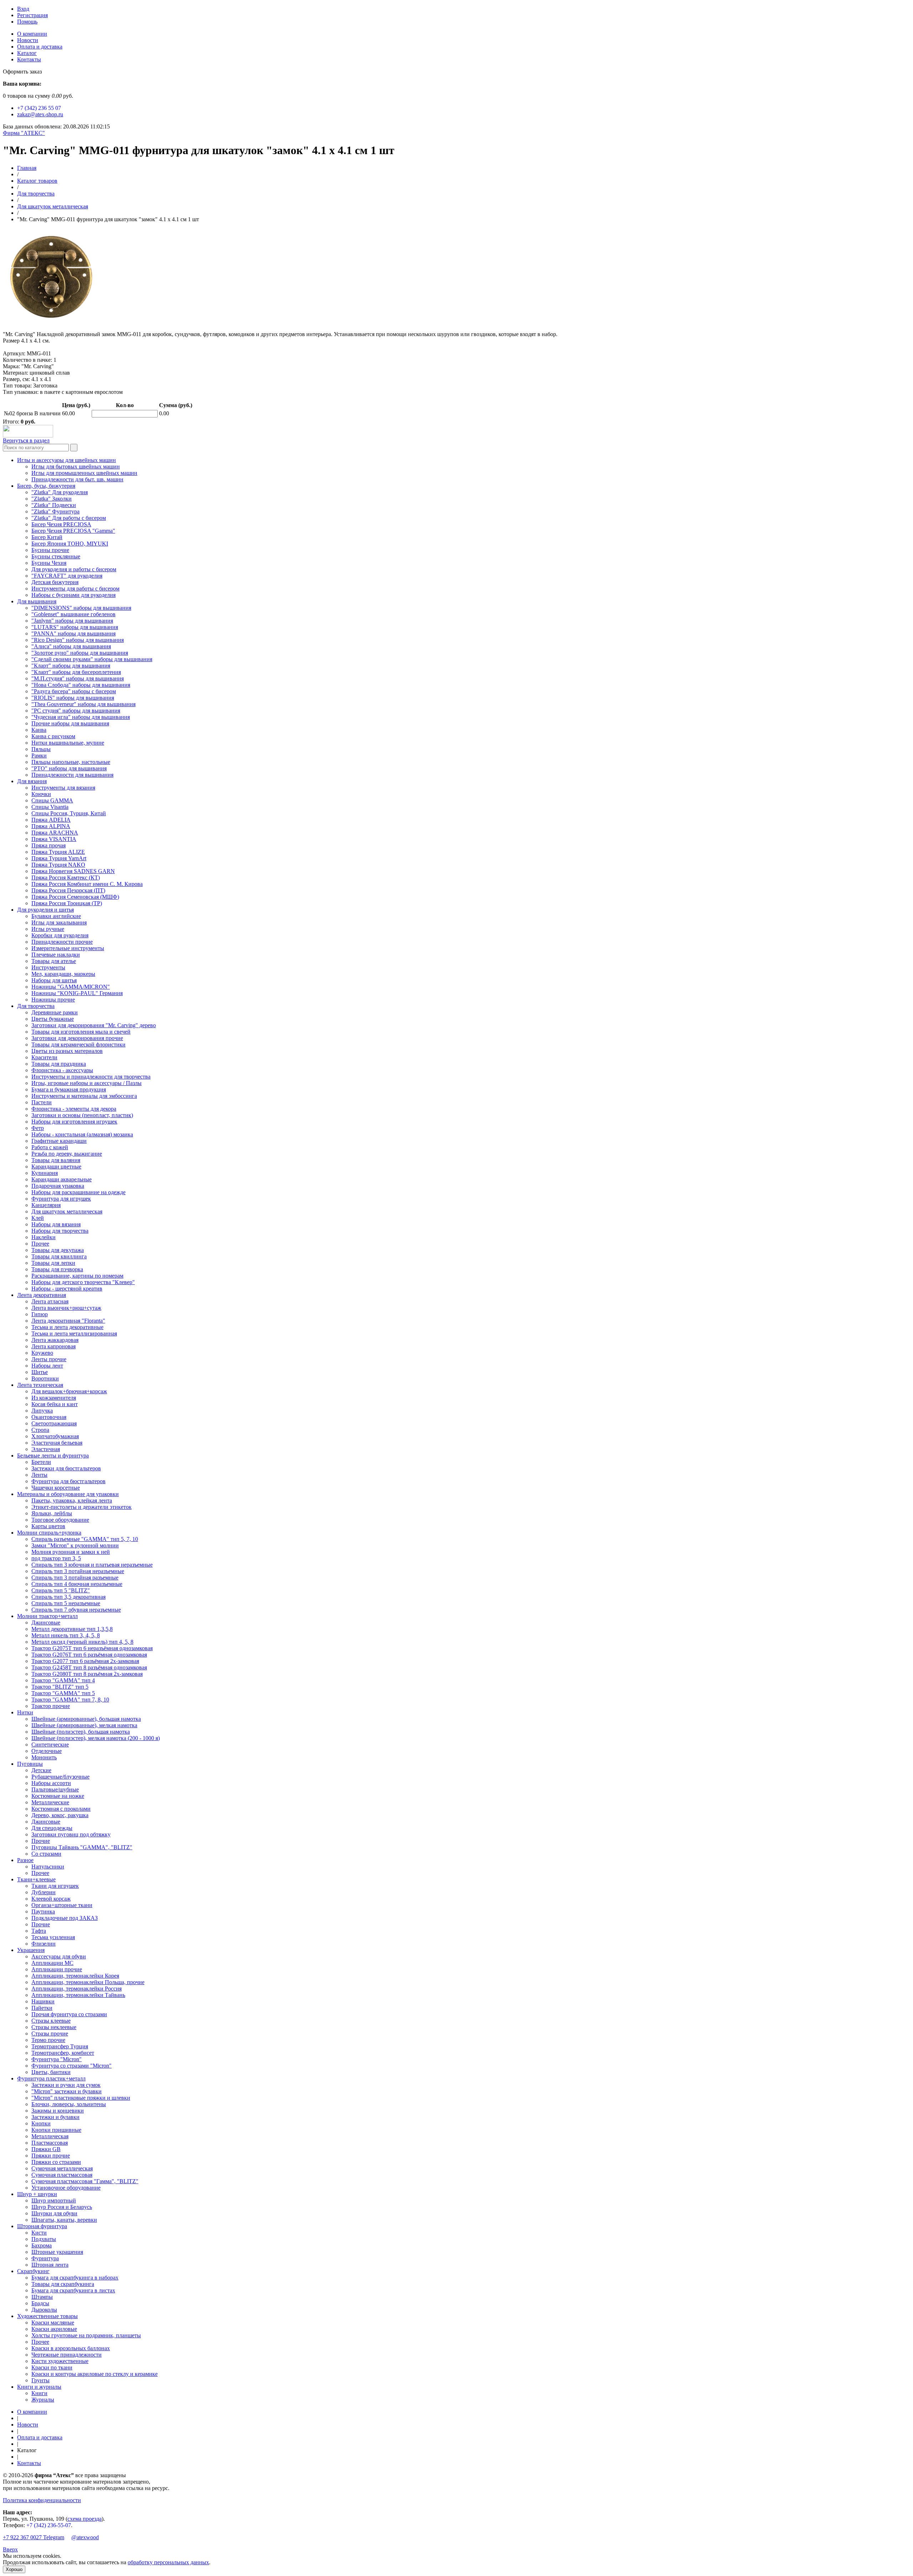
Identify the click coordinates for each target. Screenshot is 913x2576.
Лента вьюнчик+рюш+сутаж (66, 1308)
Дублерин (44, 1892)
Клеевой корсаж (51, 1899)
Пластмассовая (50, 2143)
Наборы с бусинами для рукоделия (73, 595)
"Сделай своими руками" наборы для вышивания (92, 659)
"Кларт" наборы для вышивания (71, 666)
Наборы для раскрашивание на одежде (78, 1192)
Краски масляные (53, 2323)
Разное (25, 1860)
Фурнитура (45, 2258)
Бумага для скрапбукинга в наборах (75, 2278)
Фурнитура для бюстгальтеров (68, 1481)
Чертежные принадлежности (67, 2355)
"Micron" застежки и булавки (67, 2091)
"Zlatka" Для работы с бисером (69, 518)
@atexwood (85, 2537)
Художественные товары (47, 2316)
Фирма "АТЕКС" (24, 133)
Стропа (40, 1430)
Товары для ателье (54, 961)
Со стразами (46, 1854)
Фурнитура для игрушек (61, 1199)
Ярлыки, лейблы (52, 1513)
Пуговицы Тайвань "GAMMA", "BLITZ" (82, 1847)
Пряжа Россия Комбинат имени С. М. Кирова (87, 884)
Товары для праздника (59, 1064)
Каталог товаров (37, 181)
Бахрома (42, 2245)
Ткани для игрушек (55, 1886)
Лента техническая (40, 1385)
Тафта (39, 1931)
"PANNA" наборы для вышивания (73, 633)
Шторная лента (50, 2265)
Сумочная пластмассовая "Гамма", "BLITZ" (85, 2181)
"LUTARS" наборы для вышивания (75, 627)
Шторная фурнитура (42, 2226)
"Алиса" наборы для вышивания (71, 646)
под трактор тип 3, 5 (56, 1558)
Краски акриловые (54, 2329)
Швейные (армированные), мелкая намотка (84, 1725)
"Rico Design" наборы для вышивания (78, 640)
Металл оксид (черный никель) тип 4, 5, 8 (82, 1642)
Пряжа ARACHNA (55, 833)
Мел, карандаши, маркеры (63, 974)
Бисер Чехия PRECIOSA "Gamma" (73, 531)
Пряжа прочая (49, 845)
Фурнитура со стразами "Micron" (72, 2066)
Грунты (40, 2380)
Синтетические (50, 1745)
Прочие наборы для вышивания (70, 723)
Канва (39, 730)
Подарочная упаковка (58, 1186)
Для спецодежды (52, 1828)
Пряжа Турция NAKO (58, 865)
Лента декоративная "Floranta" (68, 1321)
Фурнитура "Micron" (57, 2059)
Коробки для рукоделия (60, 935)
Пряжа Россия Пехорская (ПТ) (68, 890)
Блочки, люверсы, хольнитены (69, 2104)
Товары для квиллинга (59, 1256)
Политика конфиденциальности (42, 2500)
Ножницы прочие (53, 1000)
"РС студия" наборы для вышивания (76, 711)
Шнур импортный (54, 2200)
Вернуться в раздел (26, 440)
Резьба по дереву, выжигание (67, 1154)
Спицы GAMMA (52, 800)
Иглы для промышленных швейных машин (84, 473)
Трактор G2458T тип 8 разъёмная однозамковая (89, 1667)
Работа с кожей (50, 1147)
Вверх (10, 2549)
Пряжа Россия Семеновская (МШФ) (75, 897)
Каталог (27, 53)
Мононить (44, 1757)
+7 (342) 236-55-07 (49, 2525)
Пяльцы (41, 749)
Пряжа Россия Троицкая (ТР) (67, 903)
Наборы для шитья (54, 980)
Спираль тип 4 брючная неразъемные (77, 1584)
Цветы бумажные (53, 1019)
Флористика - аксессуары (62, 1070)
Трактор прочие (51, 1706)
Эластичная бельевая (57, 1443)
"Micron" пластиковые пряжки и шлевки (81, 2098)
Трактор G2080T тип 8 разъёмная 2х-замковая (87, 1674)
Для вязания (32, 781)
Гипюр (40, 1314)
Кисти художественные (60, 2361)
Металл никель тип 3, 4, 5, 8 (66, 1635)
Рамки (39, 755)
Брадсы (40, 2303)
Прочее (40, 1244)
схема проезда (85, 2519)
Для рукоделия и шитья (45, 910)
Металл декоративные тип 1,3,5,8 (72, 1629)
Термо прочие (48, 2040)
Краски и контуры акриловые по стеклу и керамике (95, 2374)
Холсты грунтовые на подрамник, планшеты (86, 2335)
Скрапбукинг (33, 2271)
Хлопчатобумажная (55, 1436)
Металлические (50, 1802)
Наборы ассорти (51, 1783)
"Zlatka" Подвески (54, 505)
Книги (39, 2393)
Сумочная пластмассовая (62, 2175)
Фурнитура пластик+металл (51, 2078)
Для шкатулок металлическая (53, 206)
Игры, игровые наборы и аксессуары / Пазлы (86, 1083)
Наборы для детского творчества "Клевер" (83, 1282)
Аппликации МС (52, 1963)
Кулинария (45, 1173)
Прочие (41, 1841)
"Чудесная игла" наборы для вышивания (81, 717)
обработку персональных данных (168, 2562)
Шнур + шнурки (37, 2194)
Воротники (45, 1378)
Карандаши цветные (56, 1167)
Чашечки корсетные (56, 1488)
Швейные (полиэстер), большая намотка (81, 1732)
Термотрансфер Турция (60, 2046)
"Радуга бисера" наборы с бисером (74, 691)
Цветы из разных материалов (67, 1051)
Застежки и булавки (55, 2117)
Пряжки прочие (51, 2156)
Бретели (41, 1462)
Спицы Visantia (50, 807)
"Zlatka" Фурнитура (55, 511)
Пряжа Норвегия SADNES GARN (73, 871)
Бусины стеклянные (56, 556)
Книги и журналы (39, 2387)
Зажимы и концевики (58, 2111)
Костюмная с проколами (61, 1809)
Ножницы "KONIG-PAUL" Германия (77, 993)
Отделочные (47, 1751)
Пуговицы (30, 1764)
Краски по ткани (52, 2367)
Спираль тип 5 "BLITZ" (61, 1590)
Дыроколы (44, 2310)
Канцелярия (46, 1205)
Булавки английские (56, 916)
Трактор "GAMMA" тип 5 (63, 1693)
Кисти (39, 2233)
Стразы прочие (50, 2034)
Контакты (29, 59)
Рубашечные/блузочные (60, 1777)
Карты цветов (48, 1526)
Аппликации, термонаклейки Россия (76, 1989)
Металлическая (50, 2136)
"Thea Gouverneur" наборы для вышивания (83, 704)
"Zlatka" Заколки (52, 499)
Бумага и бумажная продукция (69, 1089)
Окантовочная (49, 1417)
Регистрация (32, 15)
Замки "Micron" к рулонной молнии (75, 1545)
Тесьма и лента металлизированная (74, 1333)
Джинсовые (46, 1622)
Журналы (43, 2400)
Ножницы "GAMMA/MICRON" (71, 987)
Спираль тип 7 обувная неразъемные (76, 1610)
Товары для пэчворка (57, 1269)
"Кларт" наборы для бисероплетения (76, 672)
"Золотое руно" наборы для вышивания (80, 653)
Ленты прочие (49, 1359)
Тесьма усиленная (53, 1937)
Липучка (42, 1411)
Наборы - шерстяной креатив (67, 1289)
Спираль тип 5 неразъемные (66, 1603)
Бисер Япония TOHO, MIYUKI (70, 544)
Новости (28, 40)
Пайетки (42, 2008)
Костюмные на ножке (58, 1796)
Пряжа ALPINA (51, 826)
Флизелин (44, 1944)
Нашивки (43, 2001)
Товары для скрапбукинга (63, 2284)
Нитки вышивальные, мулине (68, 743)
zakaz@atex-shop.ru (40, 114)
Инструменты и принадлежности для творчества (91, 1077)
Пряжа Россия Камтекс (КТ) (66, 878)
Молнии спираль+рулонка (49, 1533)
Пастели (42, 1102)
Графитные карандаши (59, 1141)
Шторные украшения (57, 2252)
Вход (23, 9)
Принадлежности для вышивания (72, 775)
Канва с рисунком (53, 736)
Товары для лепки (53, 1263)
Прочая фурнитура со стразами (69, 2014)
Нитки (25, 1712)
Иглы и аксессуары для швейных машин (67, 460)
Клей (38, 1218)
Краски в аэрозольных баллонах (71, 2348)
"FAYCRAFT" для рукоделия (67, 576)
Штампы (42, 2297)
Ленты (39, 1475)
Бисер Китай (47, 537)
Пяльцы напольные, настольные (71, 762)
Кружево (42, 1353)
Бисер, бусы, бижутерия (46, 486)
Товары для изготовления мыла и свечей (81, 1032)
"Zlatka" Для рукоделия (60, 492)
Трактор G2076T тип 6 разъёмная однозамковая (89, 1655)
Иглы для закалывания (59, 922)
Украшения (31, 1950)
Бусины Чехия (49, 563)
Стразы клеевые (51, 2021)
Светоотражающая (54, 1423)
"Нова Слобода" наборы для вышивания (81, 685)
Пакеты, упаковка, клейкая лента (72, 1500)
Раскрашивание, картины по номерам (77, 1276)
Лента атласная (50, 1301)
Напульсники (48, 1867)
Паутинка (43, 1911)
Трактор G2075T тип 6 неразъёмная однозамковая (92, 1648)
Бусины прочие (50, 550)
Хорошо (14, 2569)
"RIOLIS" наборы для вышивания (73, 698)
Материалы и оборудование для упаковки (68, 1494)
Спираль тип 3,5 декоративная (68, 1597)
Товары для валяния (56, 1160)
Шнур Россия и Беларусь (62, 2207)
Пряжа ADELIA (51, 820)
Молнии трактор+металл (47, 1616)
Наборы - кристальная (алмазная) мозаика (82, 1134)
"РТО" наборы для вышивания (69, 768)
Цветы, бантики (51, 2072)
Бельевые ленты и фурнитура (53, 1456)
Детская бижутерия (55, 582)
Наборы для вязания (56, 1224)
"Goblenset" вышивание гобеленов (73, 614)
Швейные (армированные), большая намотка (86, 1719)
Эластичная (46, 1449)
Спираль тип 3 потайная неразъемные (78, 1571)
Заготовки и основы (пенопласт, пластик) (82, 1115)
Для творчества (36, 194)
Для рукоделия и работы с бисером (74, 569)
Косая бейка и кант (55, 1404)
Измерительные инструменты (68, 948)
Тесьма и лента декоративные (67, 1327)
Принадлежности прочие (62, 942)
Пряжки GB (46, 2149)
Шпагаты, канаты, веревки (64, 2220)
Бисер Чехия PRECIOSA (61, 524)
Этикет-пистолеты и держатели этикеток (81, 1507)
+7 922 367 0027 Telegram (34, 2537)
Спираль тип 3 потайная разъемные (75, 1578)
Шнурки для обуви (54, 2213)
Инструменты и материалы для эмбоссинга (84, 1096)
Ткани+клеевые (36, 1879)
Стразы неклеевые (54, 2027)
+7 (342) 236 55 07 (39, 108)
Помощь (27, 22)
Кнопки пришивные (56, 2130)
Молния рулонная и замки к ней (71, 1552)
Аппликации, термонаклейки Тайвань (78, 1995)
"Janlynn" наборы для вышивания (72, 621)
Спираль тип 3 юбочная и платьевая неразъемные (92, 1565)
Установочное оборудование (66, 2188)
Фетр (38, 1128)
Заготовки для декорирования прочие (77, 1038)
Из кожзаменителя (54, 1398)
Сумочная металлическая (62, 2168)
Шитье (40, 1372)
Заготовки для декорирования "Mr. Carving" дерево (94, 1025)
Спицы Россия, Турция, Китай (69, 813)
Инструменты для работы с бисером (75, 589)
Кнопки (41, 2123)
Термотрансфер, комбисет (63, 2053)
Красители (44, 1057)
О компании (32, 34)
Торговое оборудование (60, 1520)
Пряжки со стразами (56, 2162)
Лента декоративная (42, 1295)
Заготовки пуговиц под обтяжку (71, 1834)
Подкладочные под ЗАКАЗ (65, 1918)
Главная (27, 168)
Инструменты (48, 967)
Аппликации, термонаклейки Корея (75, 1976)
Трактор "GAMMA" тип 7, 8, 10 (70, 1700)
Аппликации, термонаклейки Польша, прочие (88, 1982)
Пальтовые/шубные (55, 1789)
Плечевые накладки (56, 955)
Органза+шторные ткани (62, 1905)
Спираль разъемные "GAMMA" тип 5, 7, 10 (85, 1539)
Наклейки (44, 1237)
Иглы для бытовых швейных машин (76, 466)
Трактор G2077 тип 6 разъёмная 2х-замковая (85, 1661)
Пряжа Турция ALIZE (58, 852)
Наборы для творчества (60, 1231)
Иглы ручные (48, 929)
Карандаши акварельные (62, 1179)
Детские (41, 1770)
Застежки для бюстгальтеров (66, 1468)
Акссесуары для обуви (59, 1956)
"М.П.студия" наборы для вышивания (78, 678)
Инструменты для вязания (63, 788)
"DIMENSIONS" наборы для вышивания (81, 608)
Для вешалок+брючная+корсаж (69, 1391)
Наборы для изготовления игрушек (74, 1122)
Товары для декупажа (58, 1250)
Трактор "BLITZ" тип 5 (60, 1687)
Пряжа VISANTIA (54, 839)
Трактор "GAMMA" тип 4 (63, 1680)
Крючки (41, 794)
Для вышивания (37, 601)
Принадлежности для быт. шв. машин (77, 479)
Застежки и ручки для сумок (66, 2085)
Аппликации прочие (57, 1969)
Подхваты (44, 2239)
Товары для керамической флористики (78, 1044)
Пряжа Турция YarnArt (59, 858)
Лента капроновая (53, 1346)
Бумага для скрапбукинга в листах (73, 2290)
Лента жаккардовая (55, 1340)
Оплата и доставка (40, 47)
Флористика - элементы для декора (74, 1109)
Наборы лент (47, 1366)
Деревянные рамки (55, 1012)
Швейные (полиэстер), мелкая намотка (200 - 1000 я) (96, 1738)
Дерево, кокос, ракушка (60, 1815)
